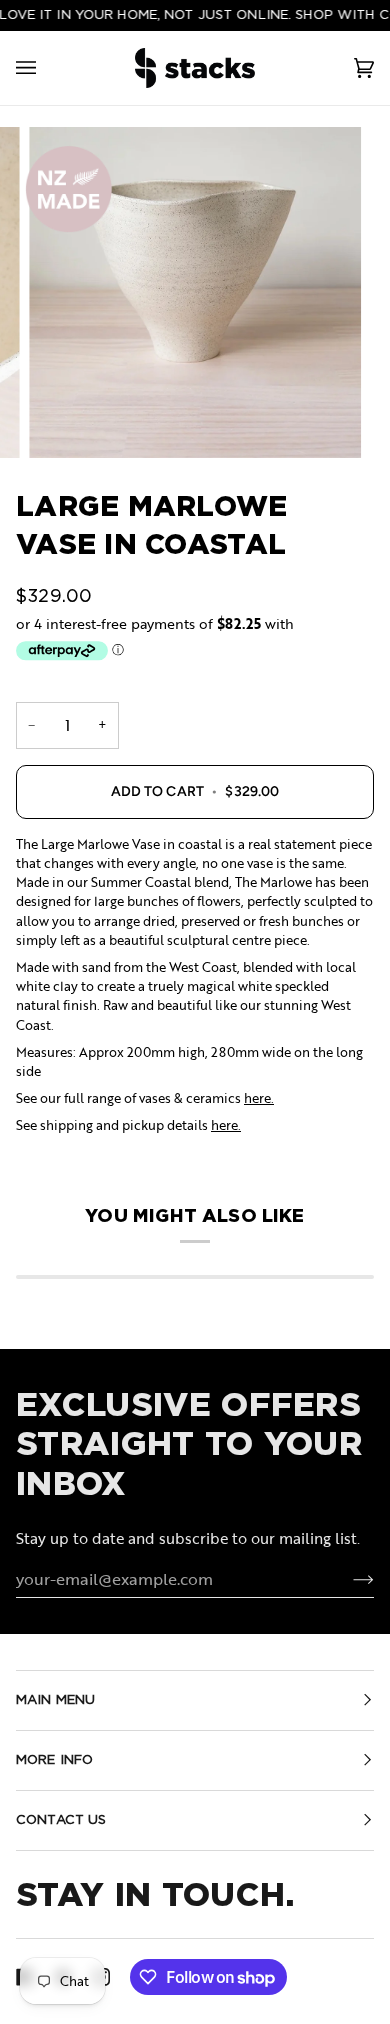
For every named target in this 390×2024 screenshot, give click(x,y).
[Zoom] (195, 293)
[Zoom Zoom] (195, 293)
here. (259, 1098)
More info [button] (54, 1759)
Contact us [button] (61, 1819)
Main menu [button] (55, 1699)
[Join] (347, 1579)
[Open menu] (46, 68)
